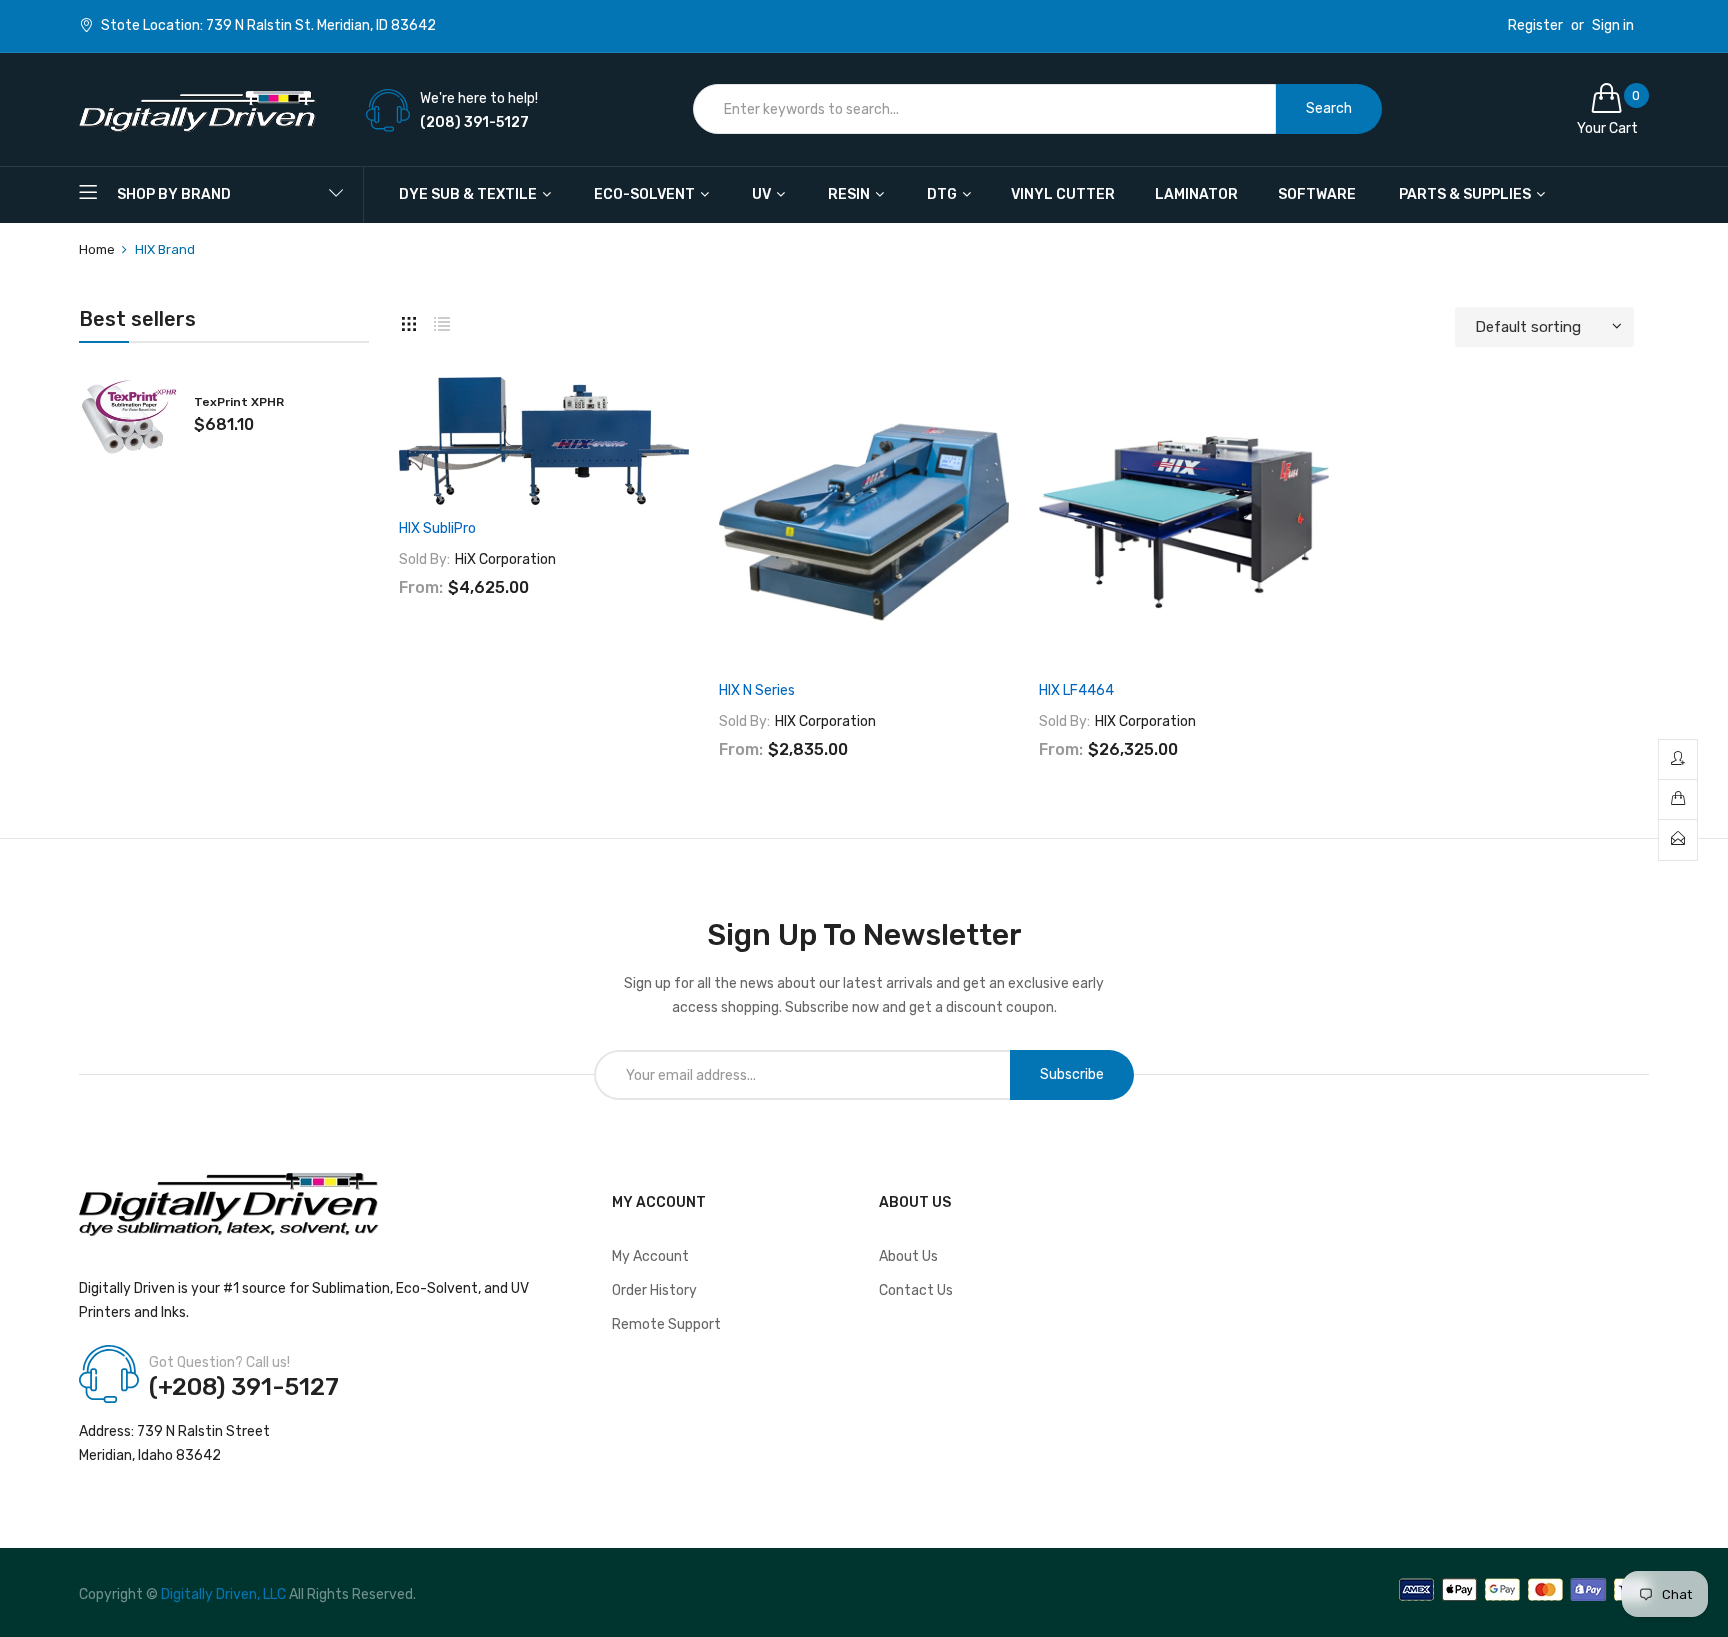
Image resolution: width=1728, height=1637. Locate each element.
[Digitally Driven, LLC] (197, 109)
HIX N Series (757, 690)
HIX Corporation (825, 721)
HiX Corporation (505, 559)
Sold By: (424, 559)
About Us (908, 1256)
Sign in (1613, 26)
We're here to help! (479, 98)
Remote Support (666, 1324)
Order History (654, 1290)
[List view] (442, 322)
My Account (650, 1256)
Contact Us (916, 1290)
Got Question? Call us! (219, 1362)
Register (1535, 26)
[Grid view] (409, 322)
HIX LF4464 (1076, 690)
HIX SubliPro (437, 528)
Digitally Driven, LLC (223, 1594)
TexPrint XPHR (239, 402)
